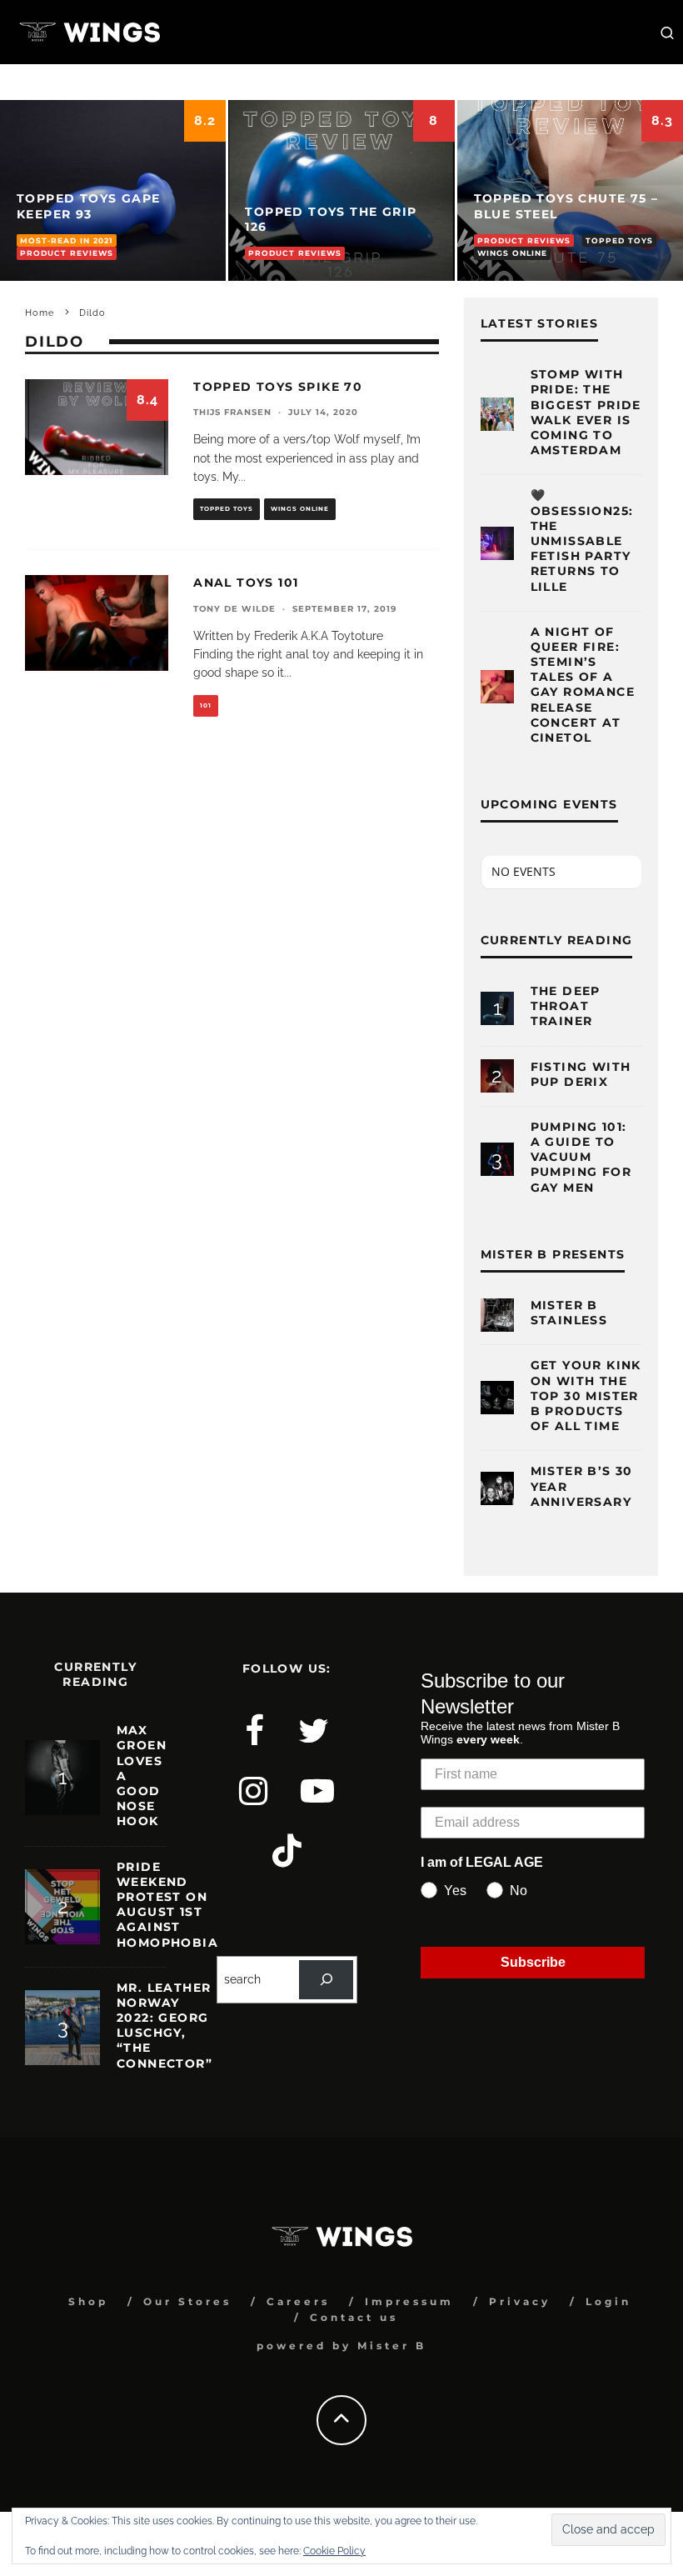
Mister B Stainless (569, 1313)
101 (206, 705)
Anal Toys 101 (246, 583)
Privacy (520, 2301)
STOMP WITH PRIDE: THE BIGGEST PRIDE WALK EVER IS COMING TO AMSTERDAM (586, 412)
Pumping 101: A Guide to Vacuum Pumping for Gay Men (581, 1157)
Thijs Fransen (232, 412)
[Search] (326, 1980)
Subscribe (533, 1962)
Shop (88, 2301)
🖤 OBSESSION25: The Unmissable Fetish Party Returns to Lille (582, 540)
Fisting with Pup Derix (581, 1074)
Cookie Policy (334, 2551)
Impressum (409, 2301)
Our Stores (187, 2301)
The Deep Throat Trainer (566, 1006)
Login (608, 2301)
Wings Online (300, 509)
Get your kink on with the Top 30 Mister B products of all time (586, 1396)
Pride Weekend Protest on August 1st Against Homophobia (167, 1905)
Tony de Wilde (234, 609)
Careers (298, 2301)
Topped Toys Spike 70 (278, 387)
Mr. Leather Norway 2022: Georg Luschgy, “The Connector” (165, 2026)
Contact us (354, 2317)
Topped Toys (227, 509)
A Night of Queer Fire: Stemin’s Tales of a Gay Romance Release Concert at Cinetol (583, 685)
